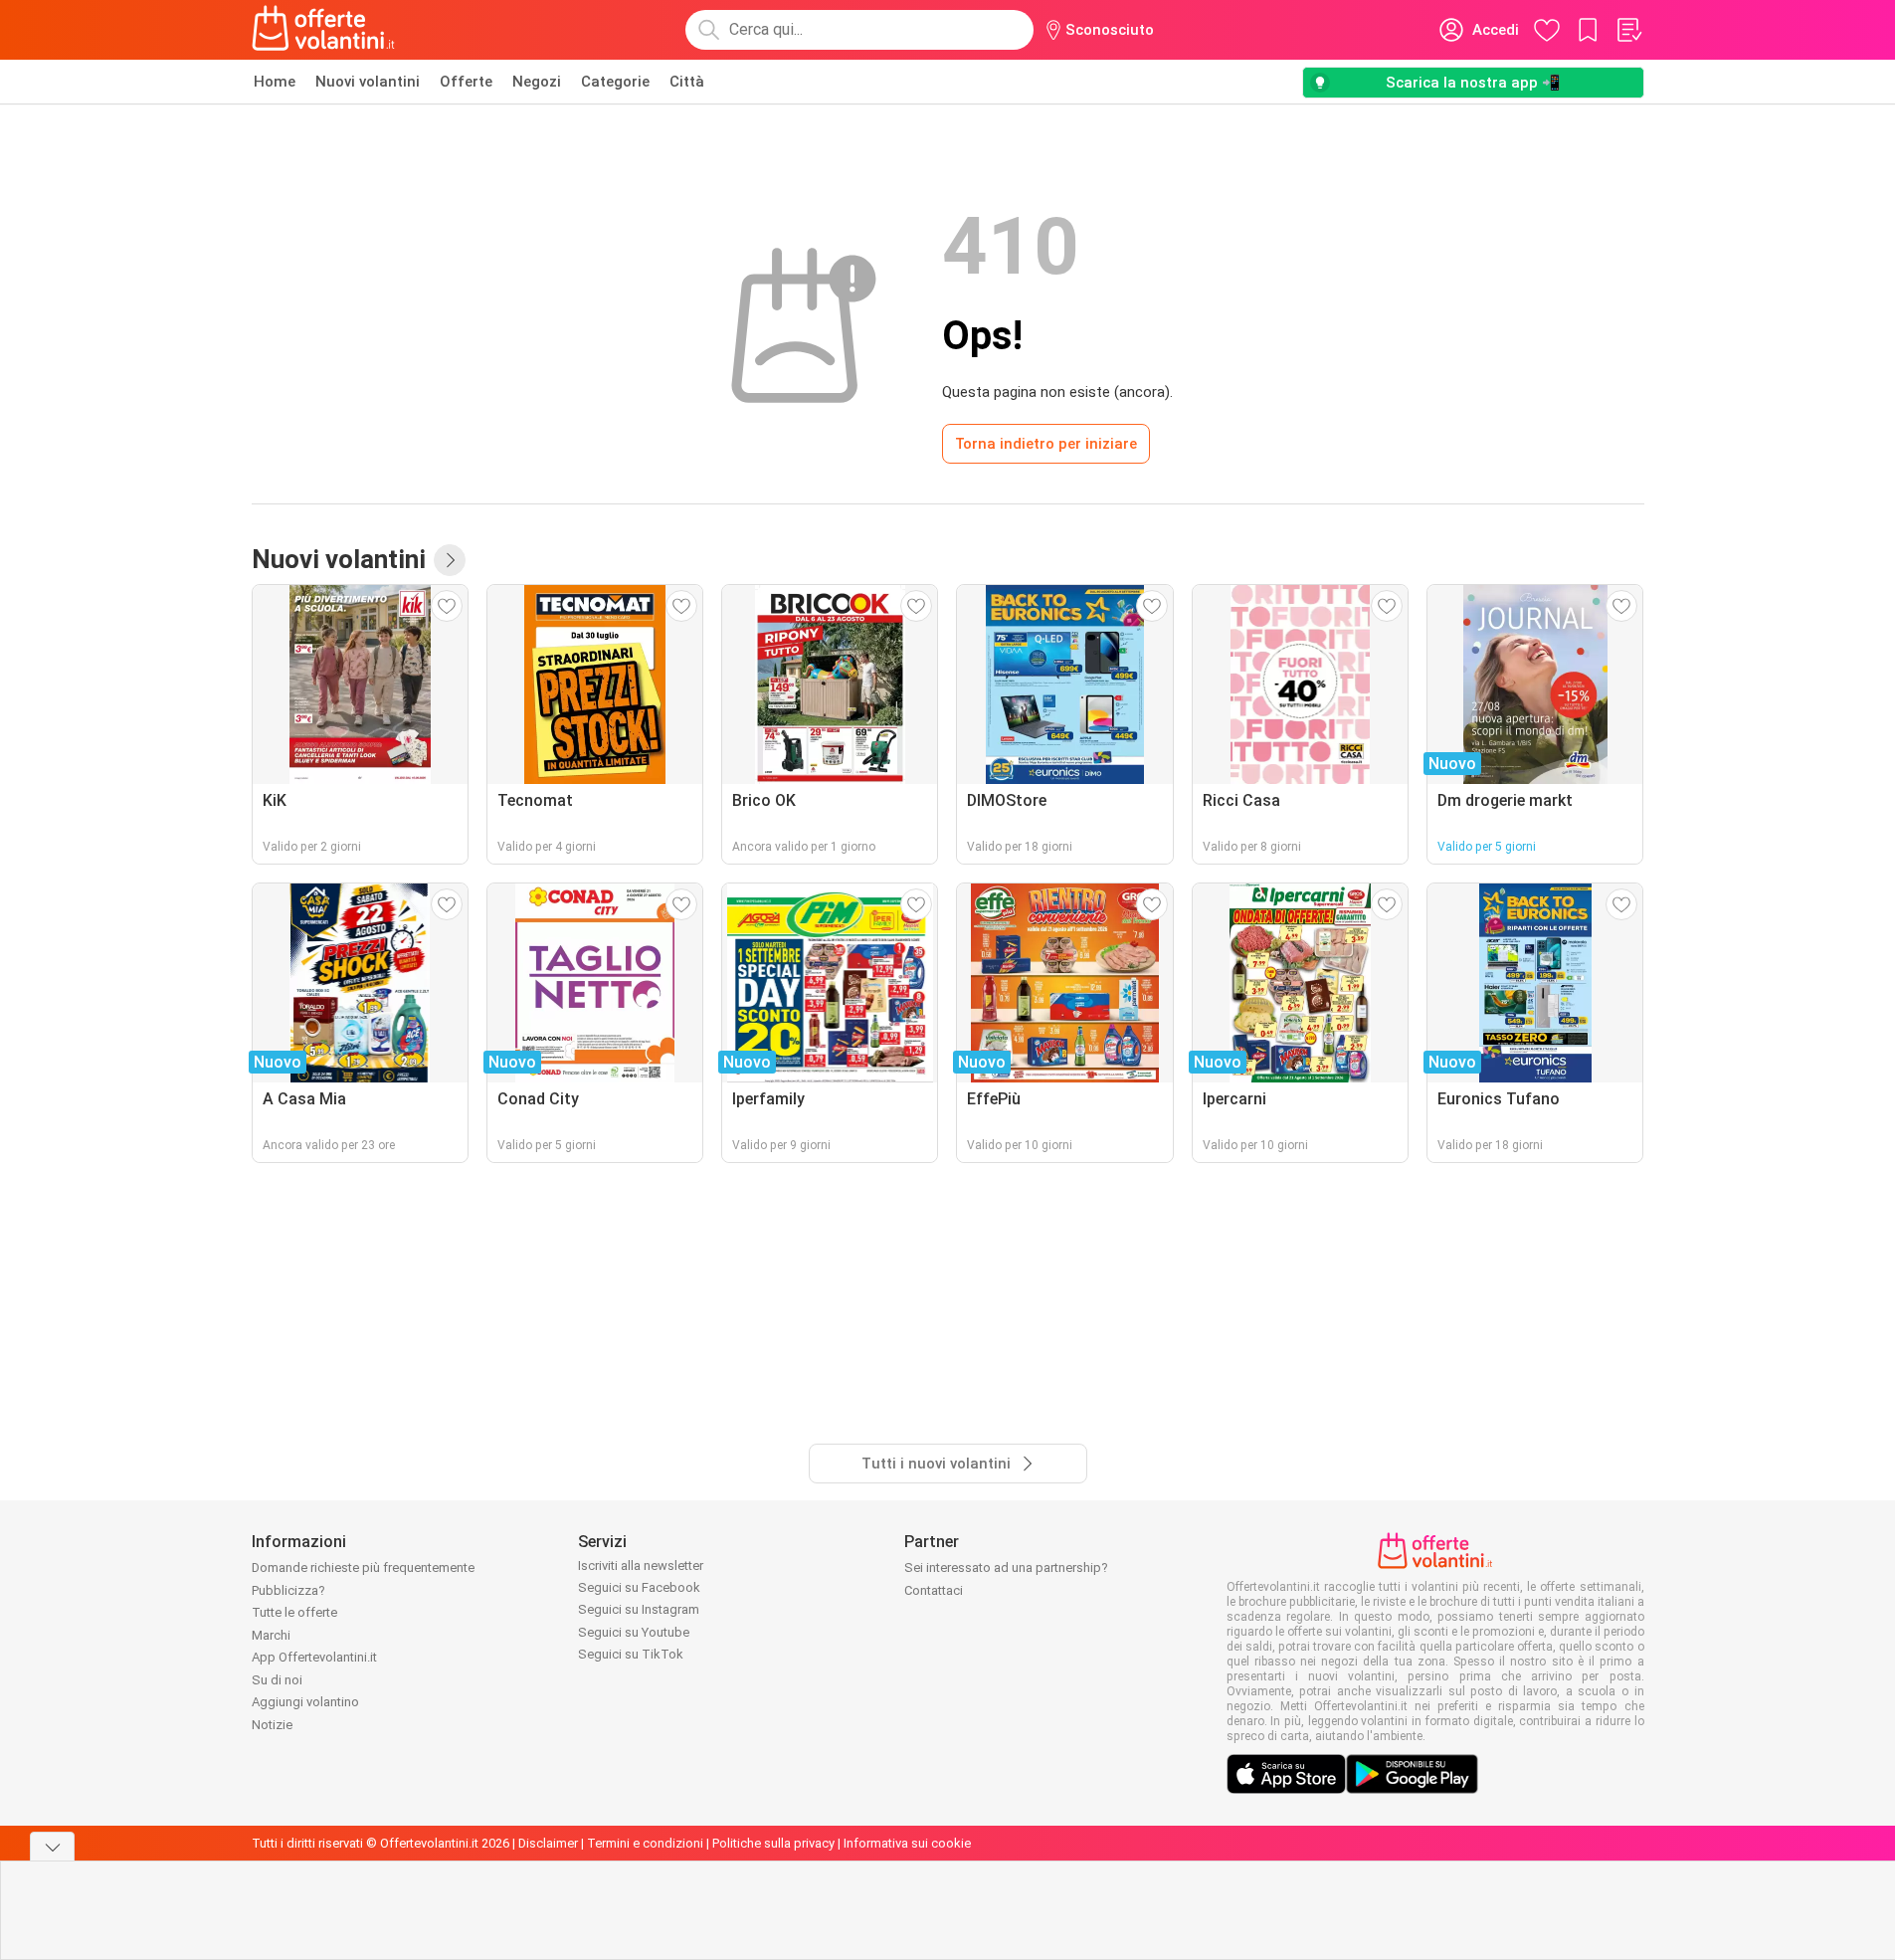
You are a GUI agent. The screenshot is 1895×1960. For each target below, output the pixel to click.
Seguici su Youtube (634, 1632)
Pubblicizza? (288, 1590)
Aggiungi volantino (305, 1702)
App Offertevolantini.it (314, 1657)
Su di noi (277, 1680)
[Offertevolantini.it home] (324, 30)
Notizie (272, 1725)
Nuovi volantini (368, 82)
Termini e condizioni (645, 1843)
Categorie (615, 82)
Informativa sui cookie (907, 1843)
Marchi (271, 1635)
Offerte (466, 82)
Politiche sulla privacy (773, 1843)
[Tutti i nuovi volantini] (450, 560)
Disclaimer (548, 1843)
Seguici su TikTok (631, 1654)
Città (687, 82)
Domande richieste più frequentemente (363, 1568)
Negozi (537, 82)
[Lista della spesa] (1628, 30)
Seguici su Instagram (639, 1609)
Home (275, 82)
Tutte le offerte (294, 1612)
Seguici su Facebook (639, 1587)
